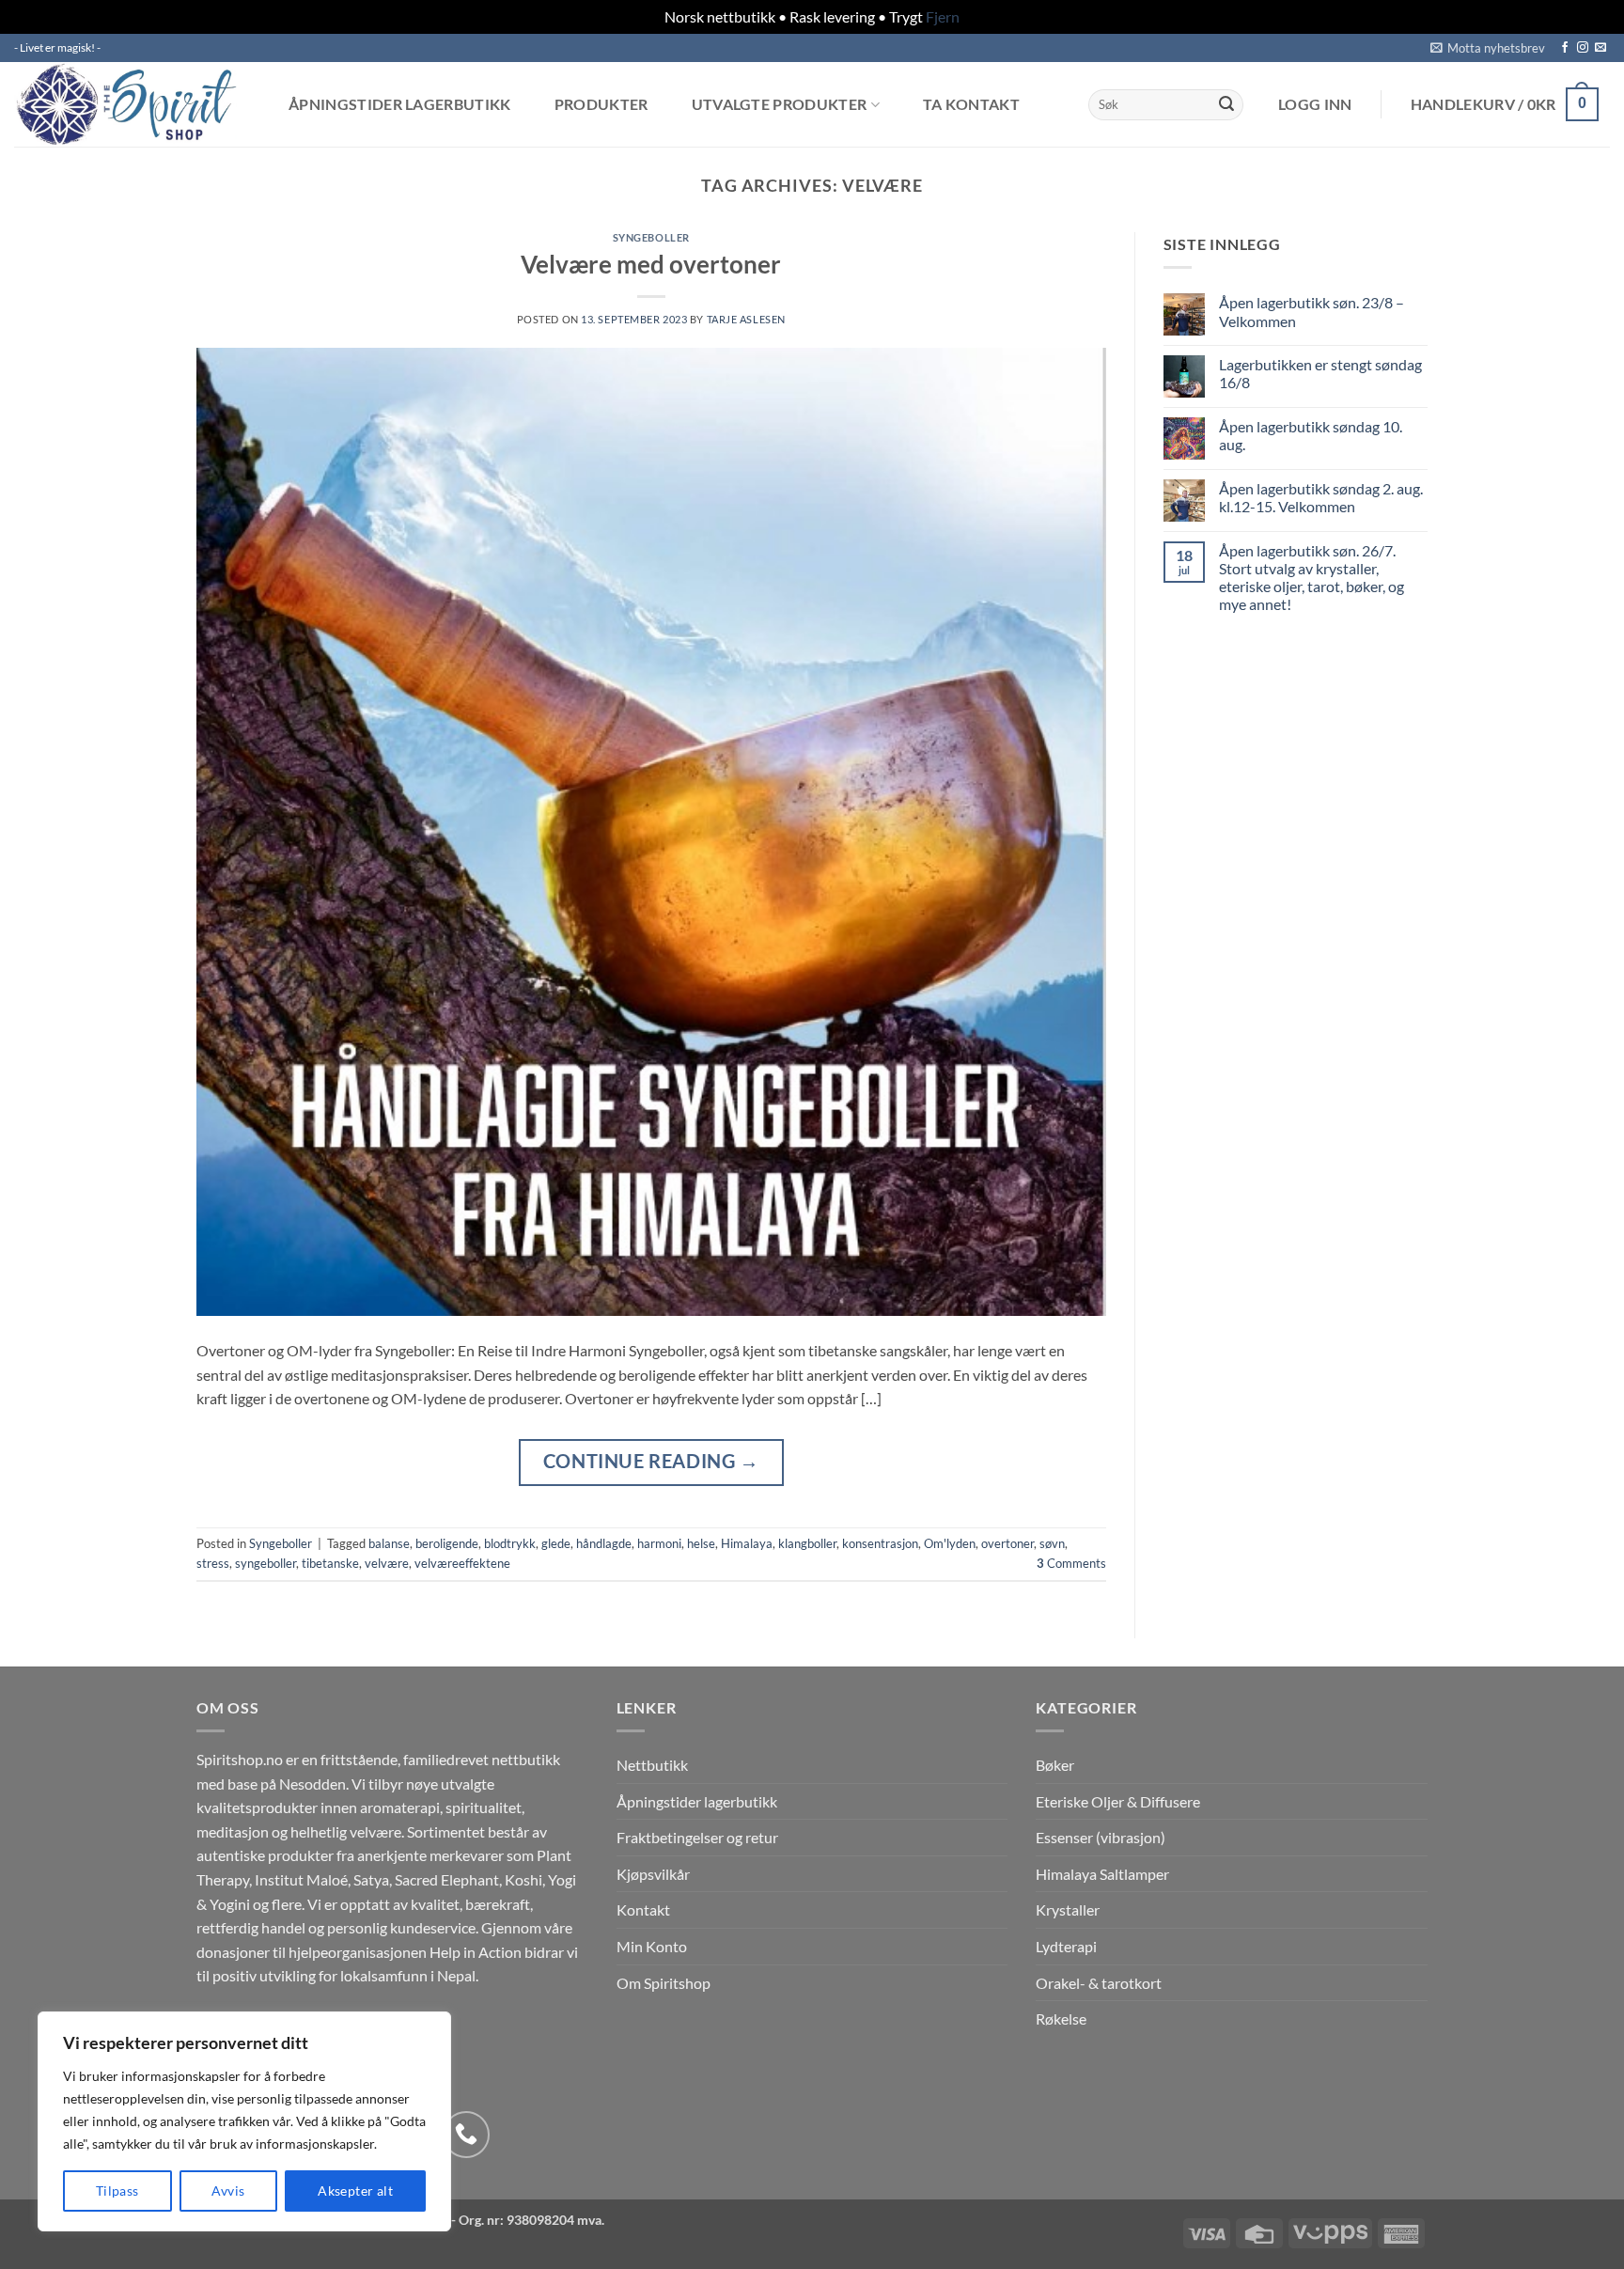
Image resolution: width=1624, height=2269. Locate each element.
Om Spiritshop (664, 1983)
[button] (1488, 48)
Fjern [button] (943, 16)
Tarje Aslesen (746, 319)
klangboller (807, 1543)
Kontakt (643, 1909)
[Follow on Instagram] (1583, 48)
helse (701, 1543)
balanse (389, 1543)
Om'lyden (950, 1543)
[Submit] (1226, 104)
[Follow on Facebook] (1565, 48)
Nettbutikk (652, 1765)
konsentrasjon (880, 1543)
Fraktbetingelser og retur (697, 1837)
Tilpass (117, 2191)
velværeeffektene (462, 1563)
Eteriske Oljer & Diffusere (1118, 1801)
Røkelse (1061, 2019)
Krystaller (1068, 1909)
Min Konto (652, 1946)
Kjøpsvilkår (653, 1874)
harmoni (659, 1543)
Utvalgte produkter (780, 105)
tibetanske (330, 1563)
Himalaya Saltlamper (1102, 1874)
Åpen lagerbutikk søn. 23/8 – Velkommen (1312, 311)
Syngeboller (651, 237)
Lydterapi (1066, 1946)
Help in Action (476, 1952)
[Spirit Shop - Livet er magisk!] (132, 104)
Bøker (1055, 1765)
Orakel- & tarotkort (1099, 1983)
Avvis (228, 2191)
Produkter (601, 104)
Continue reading (651, 1461)
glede (556, 1543)
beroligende (447, 1543)
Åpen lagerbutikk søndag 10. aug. (1311, 435)
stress (213, 1563)
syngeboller (265, 1563)
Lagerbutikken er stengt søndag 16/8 (1320, 373)
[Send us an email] (1601, 48)
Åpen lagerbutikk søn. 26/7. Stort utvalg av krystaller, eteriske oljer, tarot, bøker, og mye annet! (1312, 578)
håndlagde (604, 1543)
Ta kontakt (971, 104)
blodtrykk (510, 1543)
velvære (387, 1563)
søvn (1052, 1543)
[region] (244, 2121)
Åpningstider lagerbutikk (400, 104)
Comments (1071, 1563)
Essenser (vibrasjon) (1101, 1837)
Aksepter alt (355, 2191)
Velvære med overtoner (651, 264)
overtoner (1007, 1543)
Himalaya (747, 1543)
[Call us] (466, 2135)
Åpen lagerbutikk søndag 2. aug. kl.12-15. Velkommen (1321, 497)
